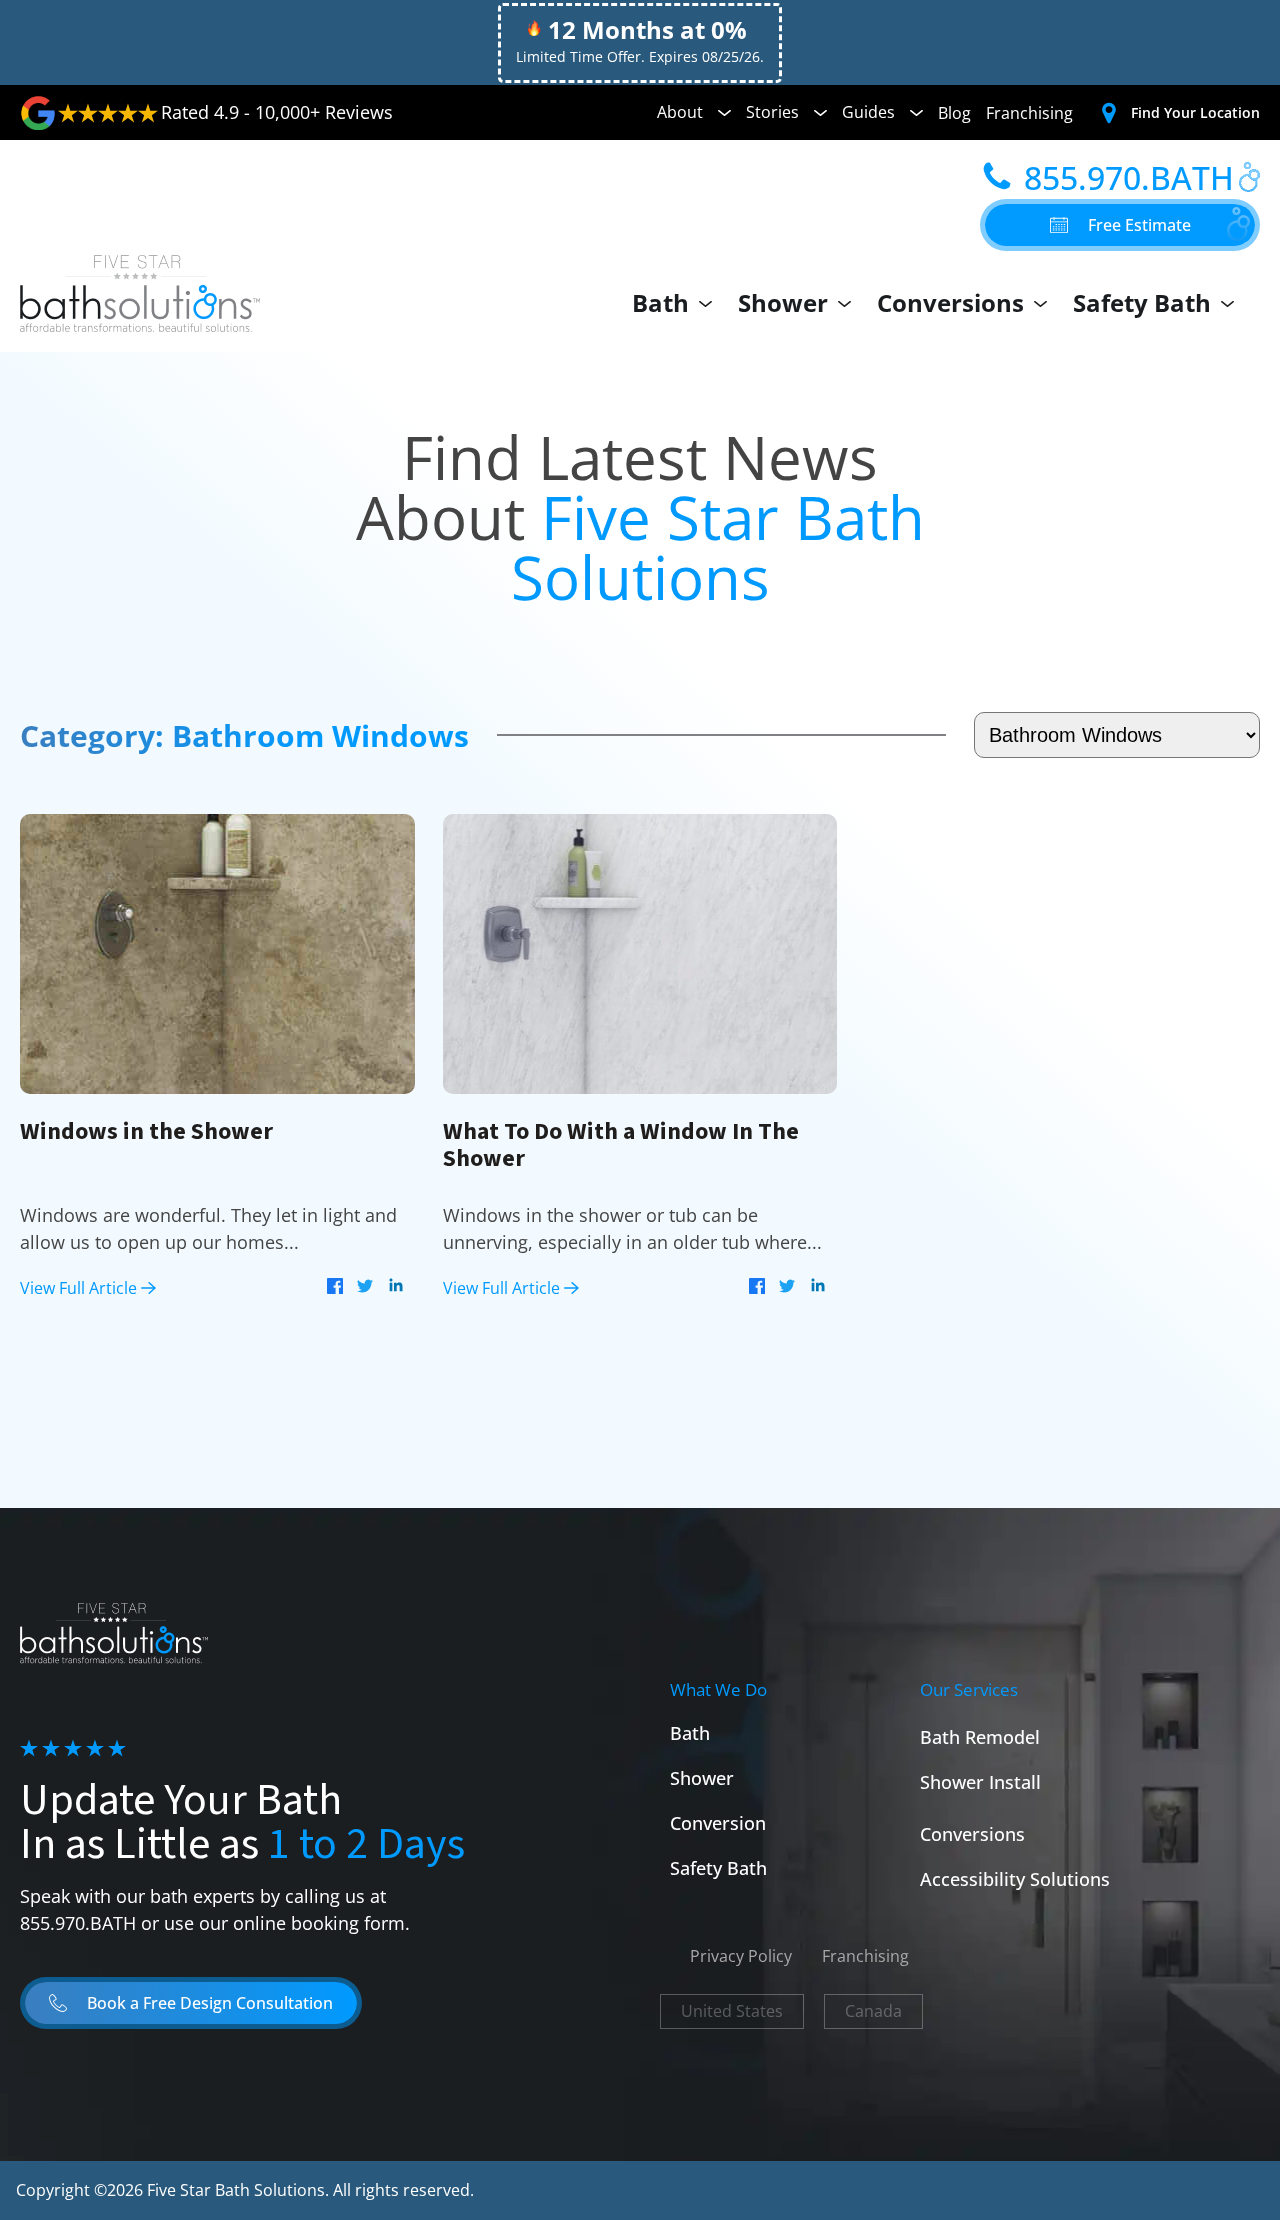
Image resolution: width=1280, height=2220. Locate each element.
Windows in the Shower (146, 1131)
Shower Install (980, 1782)
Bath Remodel (980, 1737)
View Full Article (80, 1288)
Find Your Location (1195, 112)
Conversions (950, 302)
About (680, 112)
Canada (873, 2011)
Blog (954, 113)
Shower (783, 302)
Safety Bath (1142, 302)
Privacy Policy (741, 1956)
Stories (772, 112)
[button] (1120, 225)
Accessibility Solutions (1015, 1879)
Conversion (718, 1823)
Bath (660, 302)
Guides (868, 112)
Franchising (1029, 113)
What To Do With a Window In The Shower (621, 1145)
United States (732, 2011)
